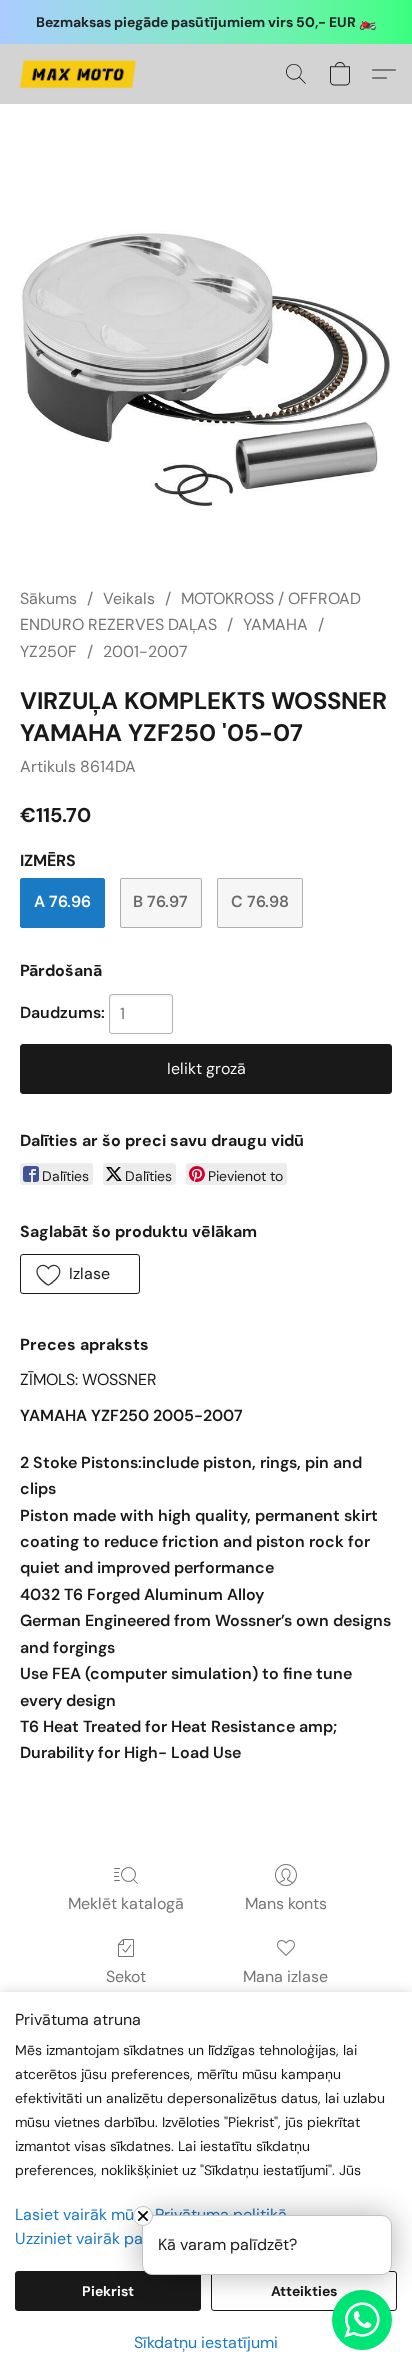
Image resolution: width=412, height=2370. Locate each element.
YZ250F (48, 651)
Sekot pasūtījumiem (126, 1988)
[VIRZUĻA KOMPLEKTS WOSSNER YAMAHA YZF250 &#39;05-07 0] (206, 370)
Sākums (48, 598)
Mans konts (286, 1903)
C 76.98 (260, 901)
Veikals (129, 598)
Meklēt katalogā (126, 1903)
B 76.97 (160, 901)
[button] (80, 74)
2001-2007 (145, 651)
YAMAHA (275, 624)
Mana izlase (285, 1976)
